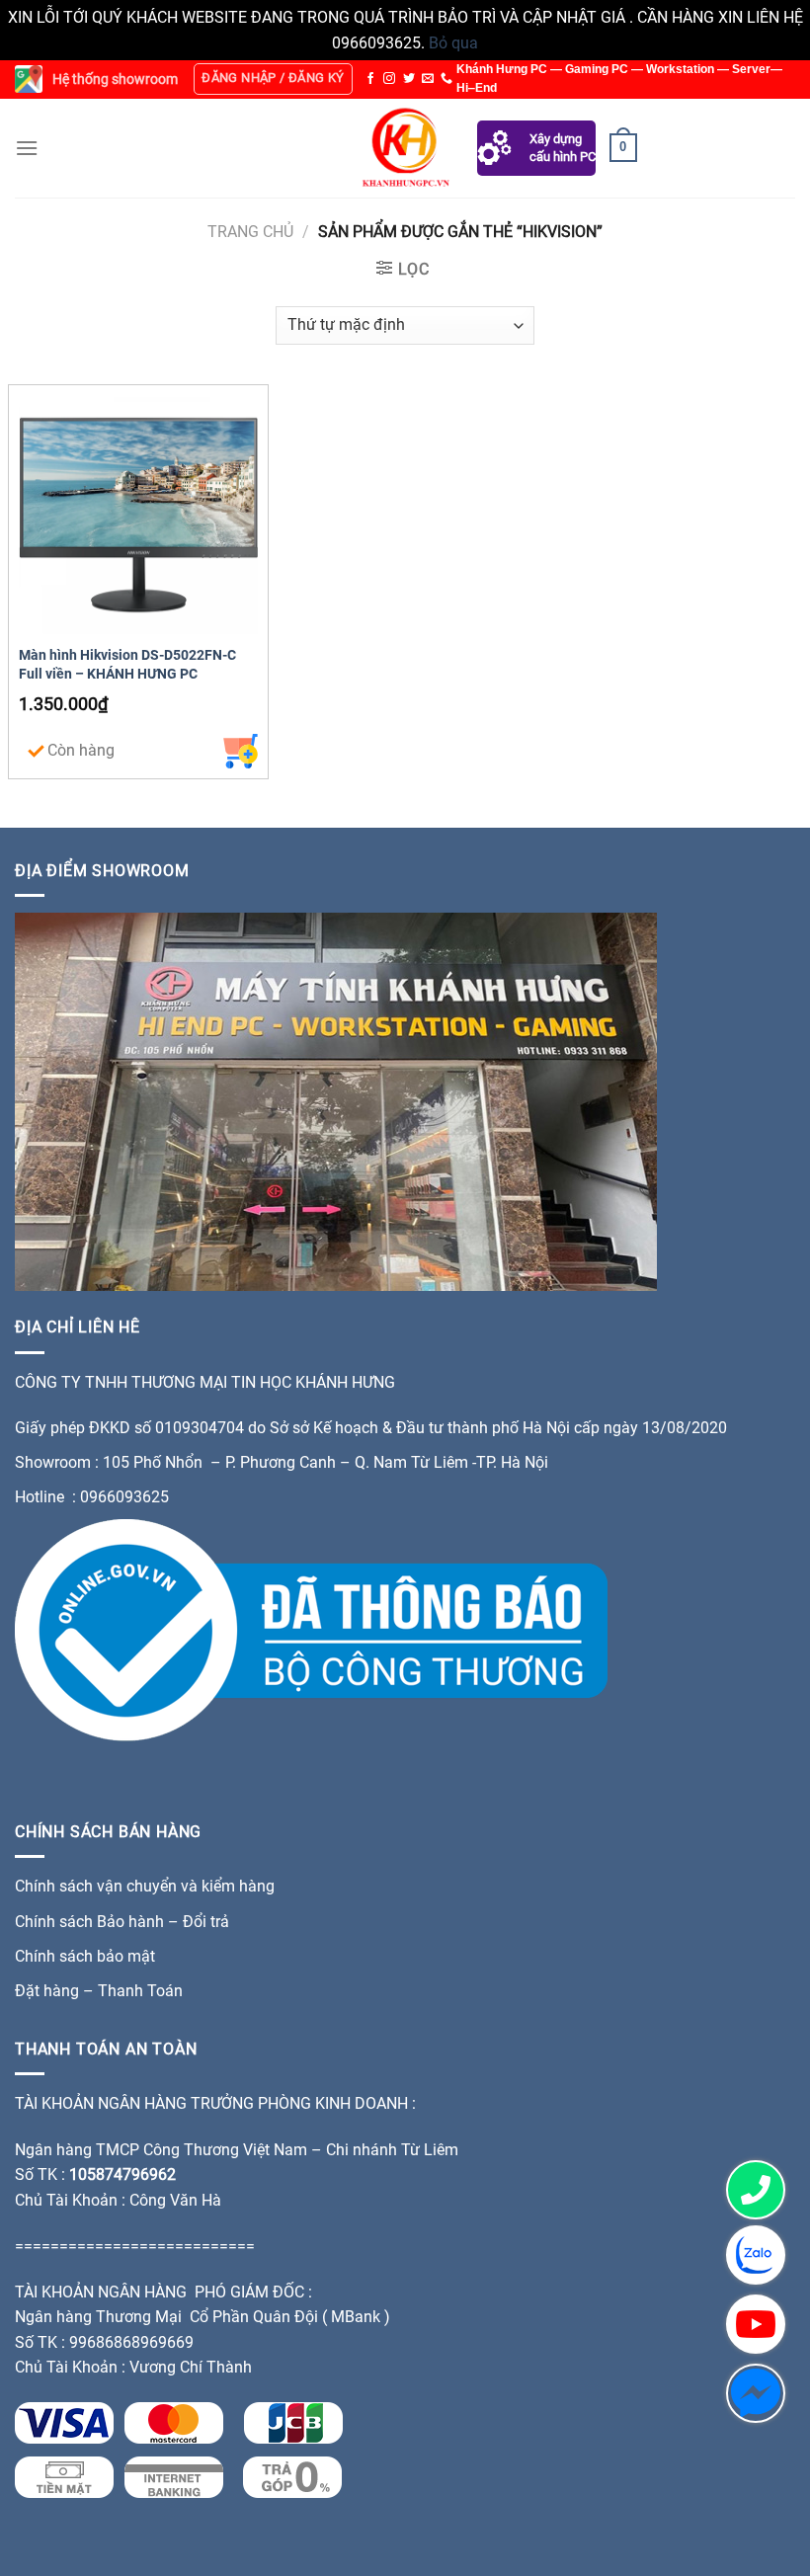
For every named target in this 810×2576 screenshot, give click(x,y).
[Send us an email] (428, 79)
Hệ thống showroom (115, 79)
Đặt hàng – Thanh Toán (99, 1991)
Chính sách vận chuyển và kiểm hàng (145, 1886)
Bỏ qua (453, 43)
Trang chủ (250, 232)
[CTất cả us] (446, 79)
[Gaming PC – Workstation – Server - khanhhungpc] (405, 148)
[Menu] (27, 148)
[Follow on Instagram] (389, 79)
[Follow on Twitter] (409, 79)
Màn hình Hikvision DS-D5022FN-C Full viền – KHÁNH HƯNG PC (127, 665)
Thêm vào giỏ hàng (241, 751)
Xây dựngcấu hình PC (563, 148)
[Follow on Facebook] (370, 79)
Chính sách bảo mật (87, 1956)
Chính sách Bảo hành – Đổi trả (122, 1922)
